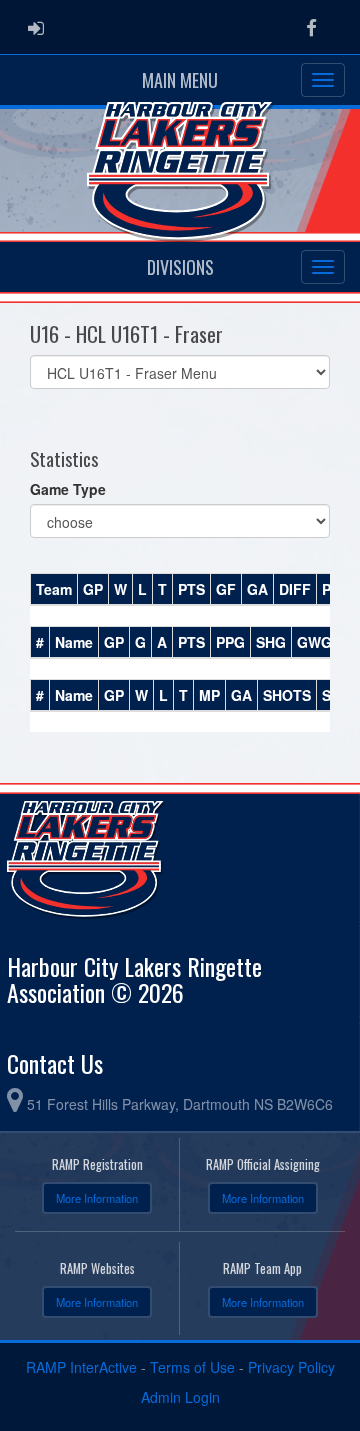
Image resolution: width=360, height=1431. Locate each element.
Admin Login (180, 1397)
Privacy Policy (291, 1367)
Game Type (68, 489)
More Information (97, 1198)
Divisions (180, 267)
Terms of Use (192, 1367)
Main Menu (180, 80)
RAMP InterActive (81, 1367)
